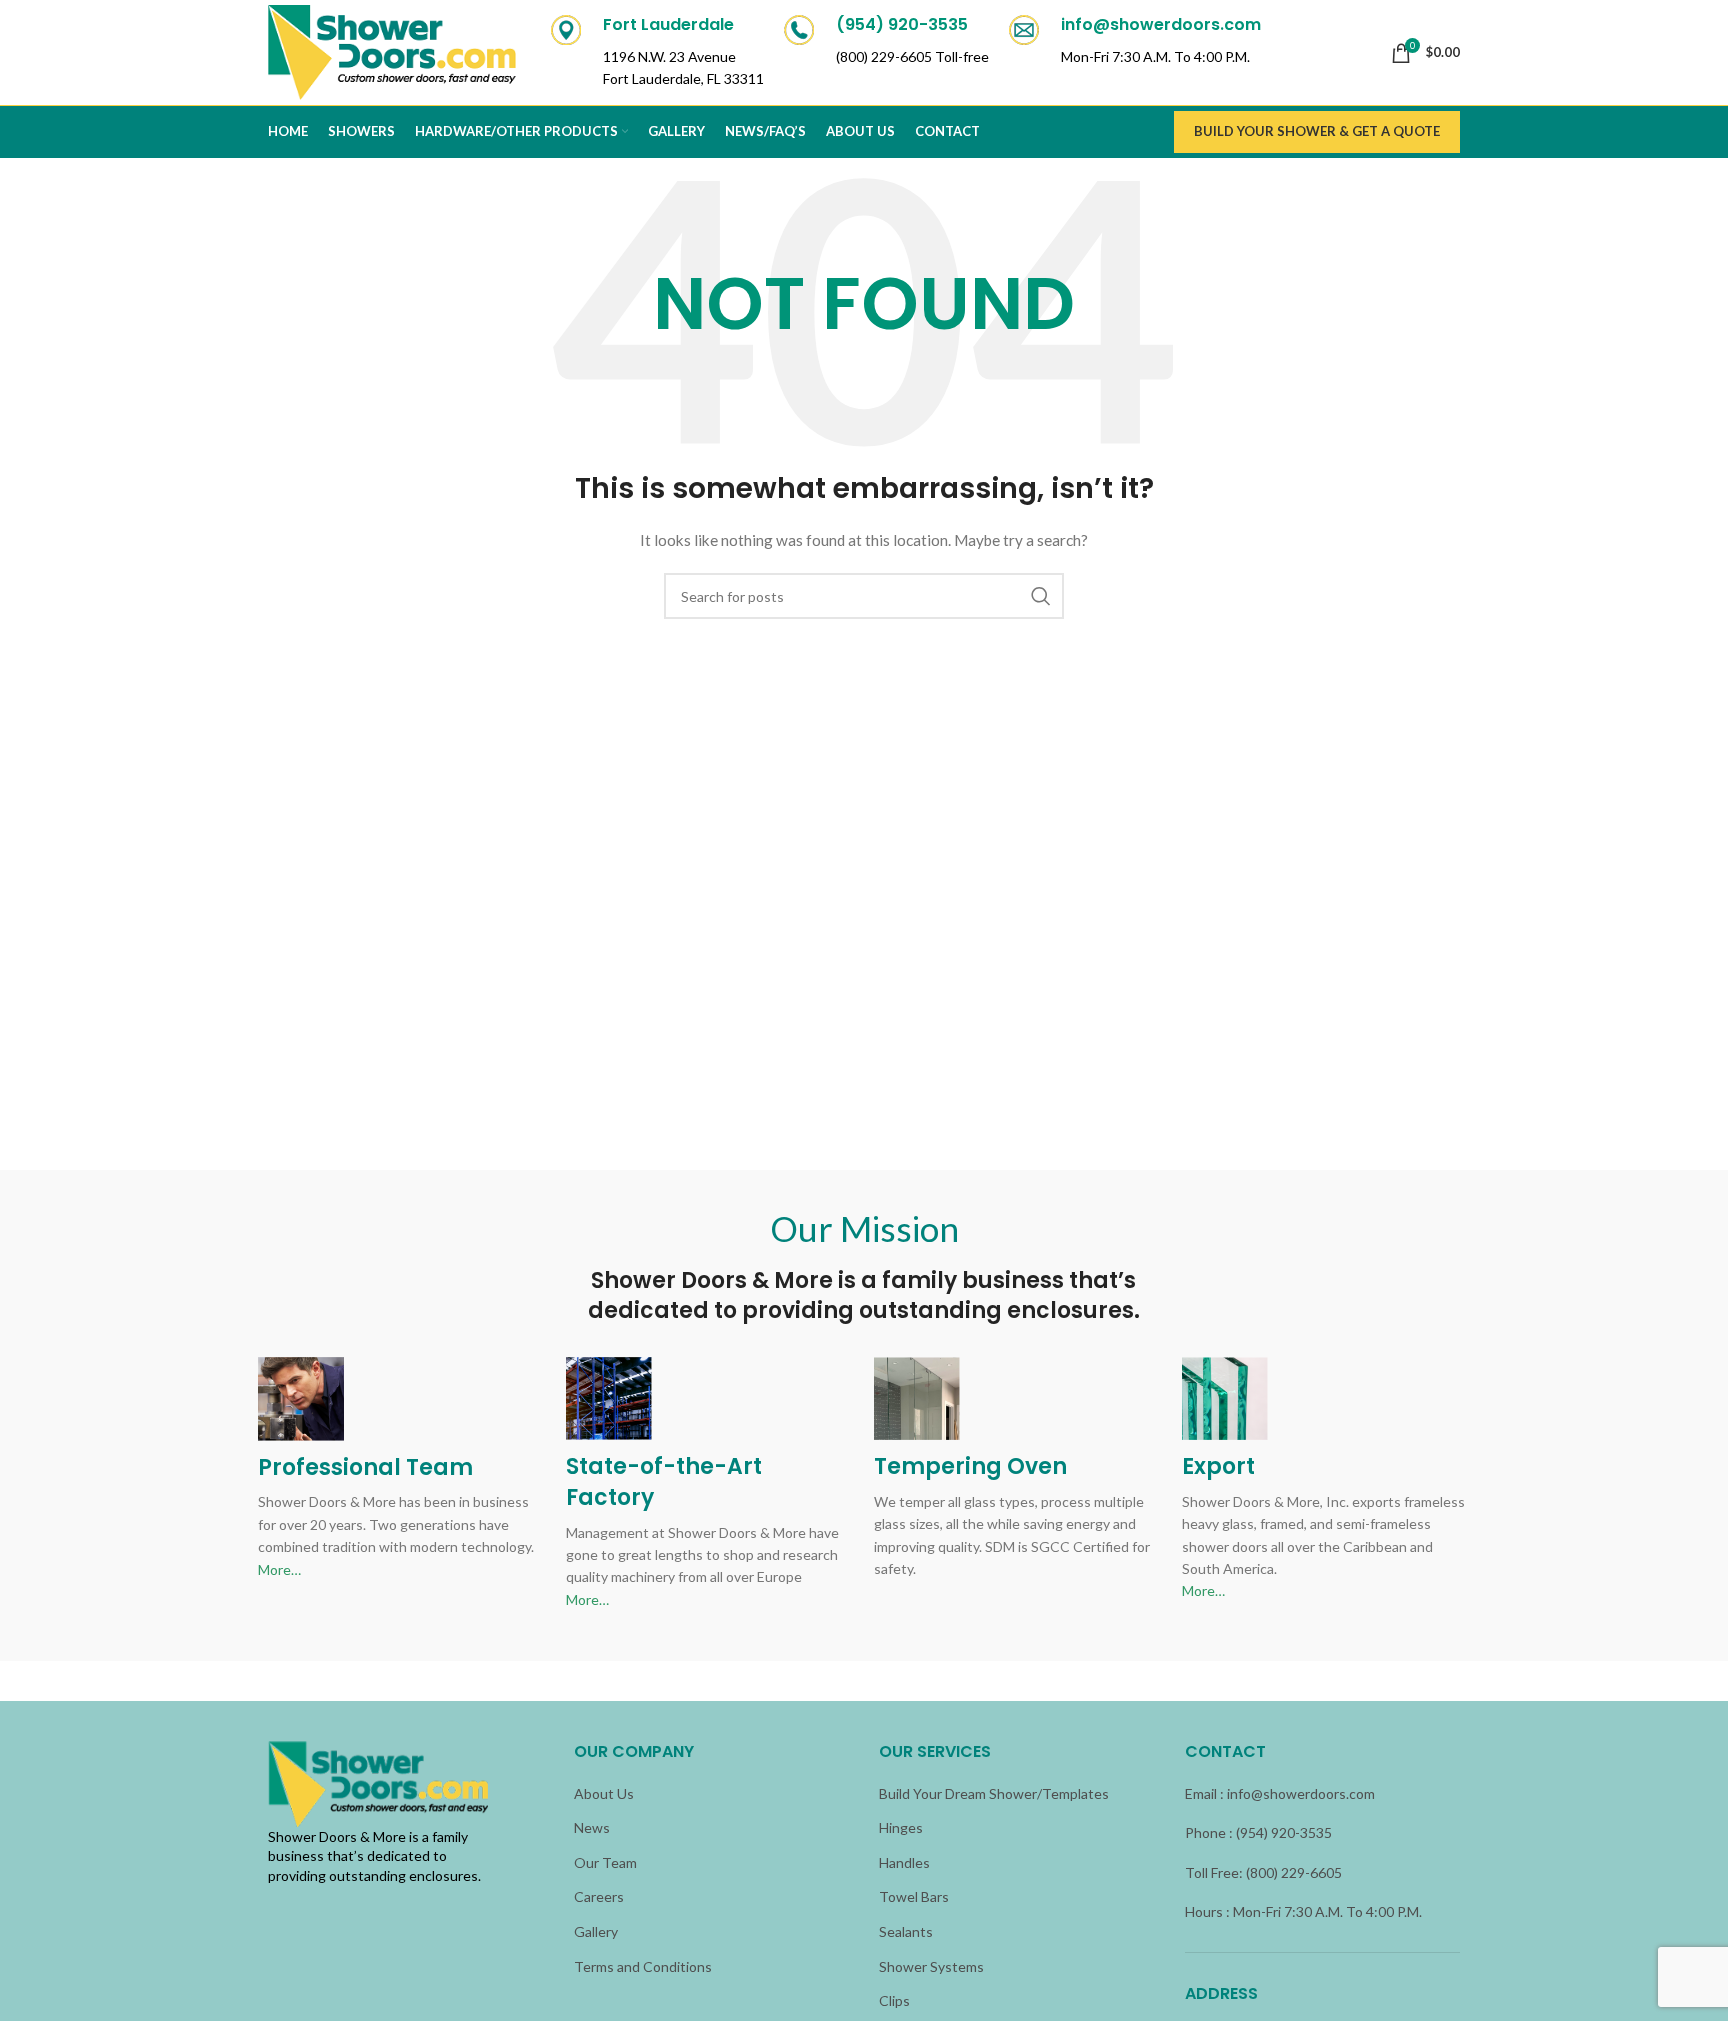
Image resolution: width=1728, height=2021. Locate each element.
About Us (604, 1793)
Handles (904, 1862)
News (592, 1827)
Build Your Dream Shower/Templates (994, 1793)
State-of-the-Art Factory (664, 1482)
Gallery (596, 1931)
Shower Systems (931, 1966)
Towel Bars (914, 1896)
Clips (894, 2000)
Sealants (906, 1931)
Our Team (605, 1862)
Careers (599, 1896)
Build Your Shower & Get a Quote (1317, 131)
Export (1218, 1466)
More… (279, 1569)
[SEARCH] (1041, 596)
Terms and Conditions (643, 1966)
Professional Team (365, 1467)
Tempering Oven (970, 1466)
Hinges (901, 1827)
